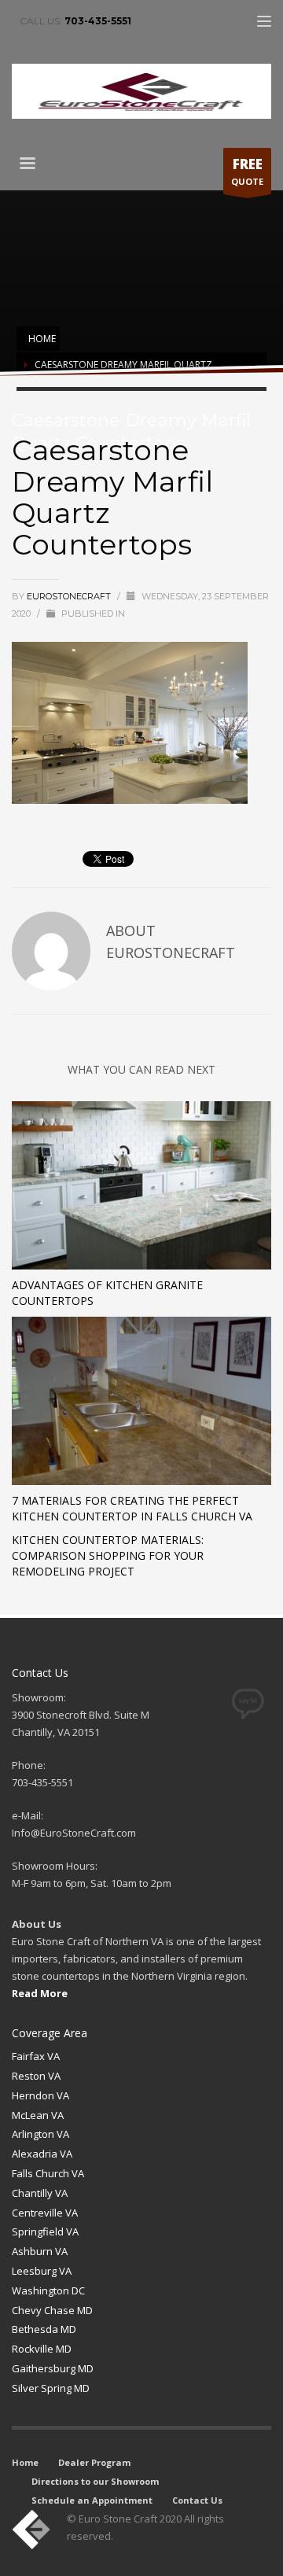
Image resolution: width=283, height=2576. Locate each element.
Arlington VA (40, 2134)
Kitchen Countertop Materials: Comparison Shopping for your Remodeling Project (108, 1555)
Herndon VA (40, 2095)
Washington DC (48, 2290)
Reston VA (36, 2076)
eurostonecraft (70, 596)
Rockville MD (42, 2349)
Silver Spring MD (51, 2388)
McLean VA (38, 2115)
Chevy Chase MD (52, 2310)
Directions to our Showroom (95, 2481)
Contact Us (197, 2500)
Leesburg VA (42, 2271)
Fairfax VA (36, 2056)
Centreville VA (45, 2213)
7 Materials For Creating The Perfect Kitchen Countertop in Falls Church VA (132, 1508)
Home (25, 2462)
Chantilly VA (40, 2193)
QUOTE (247, 171)
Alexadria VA (42, 2154)
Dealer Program (94, 2462)
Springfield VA (45, 2231)
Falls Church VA (48, 2173)
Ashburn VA (40, 2251)
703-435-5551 (98, 21)
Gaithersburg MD (53, 2368)
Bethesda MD (44, 2329)
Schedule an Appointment (92, 2500)
